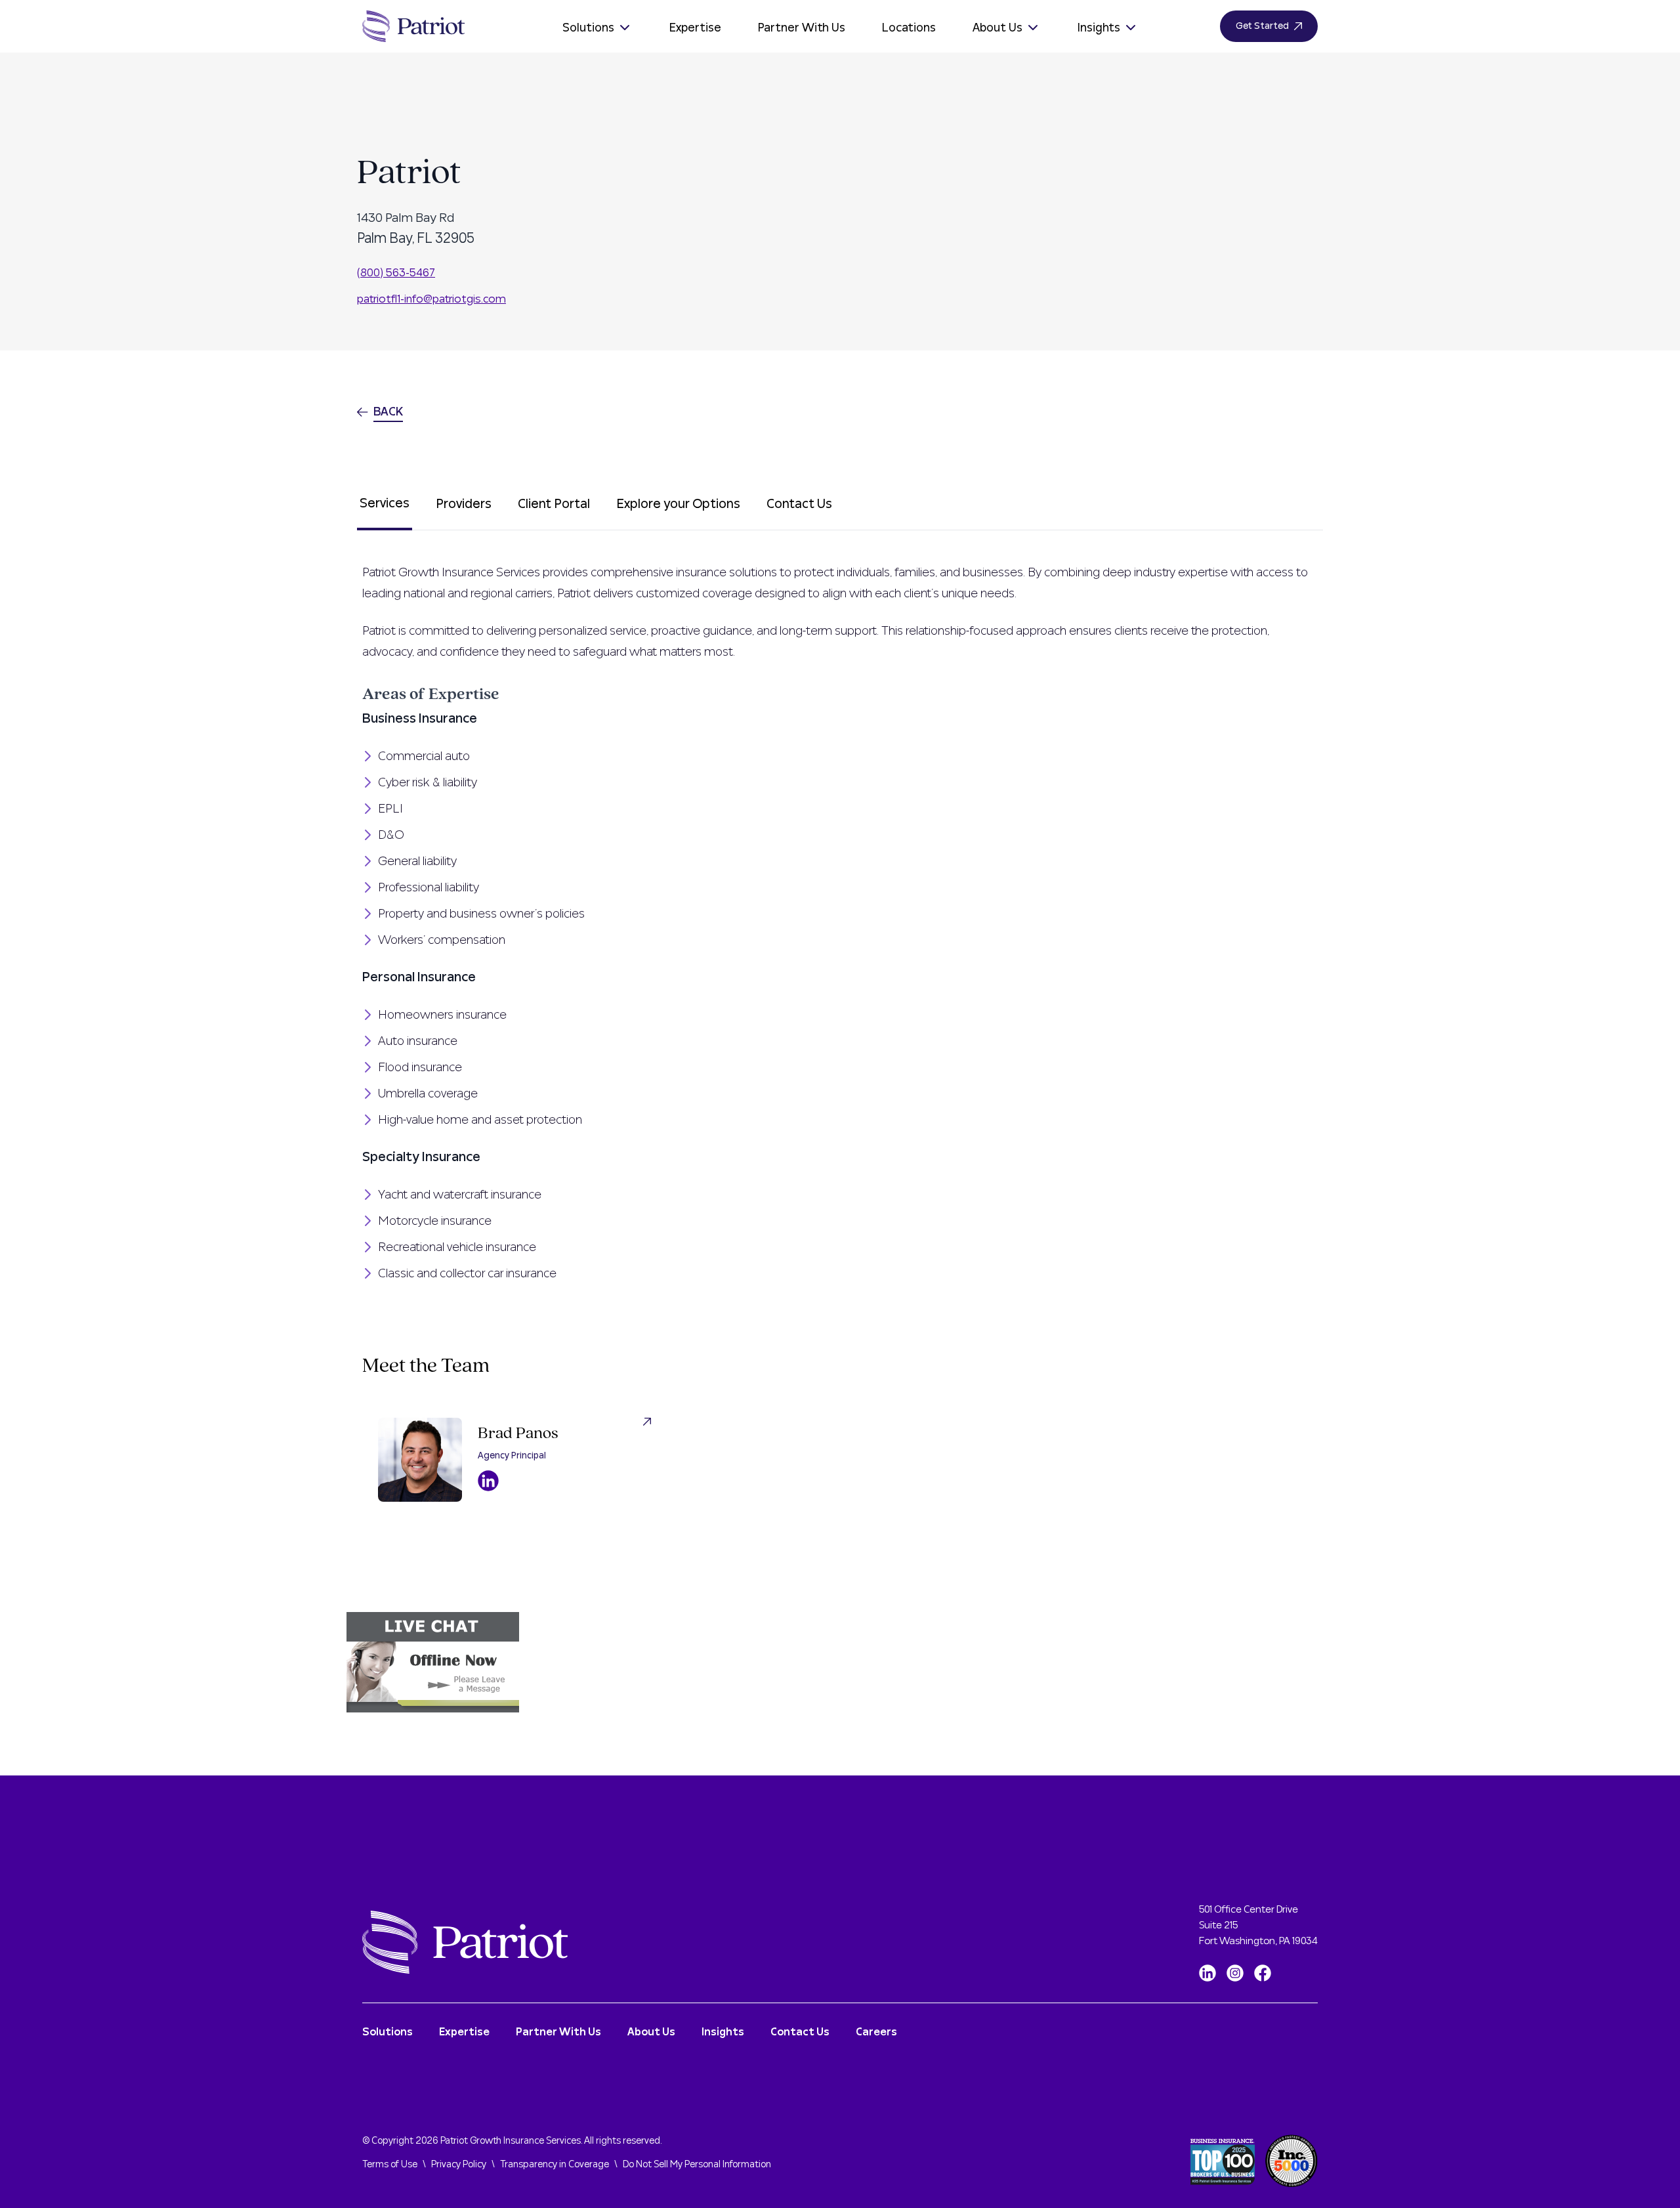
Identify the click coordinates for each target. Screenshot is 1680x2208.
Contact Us (799, 504)
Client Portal (554, 504)
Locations (909, 28)
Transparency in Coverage (555, 2165)
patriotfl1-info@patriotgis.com (431, 299)
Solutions (588, 28)
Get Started (1262, 26)
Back (388, 412)
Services (385, 503)
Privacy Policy (459, 2165)
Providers (464, 504)
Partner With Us (802, 28)
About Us (997, 28)
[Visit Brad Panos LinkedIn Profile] (488, 1481)
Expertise (695, 28)
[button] (840, 1662)
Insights (1099, 28)
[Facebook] (1263, 1973)
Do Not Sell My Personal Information (697, 2165)
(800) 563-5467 (396, 273)
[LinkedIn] (1207, 1973)
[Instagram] (1235, 1973)
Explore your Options (678, 504)
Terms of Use (390, 2165)
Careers (876, 2032)
